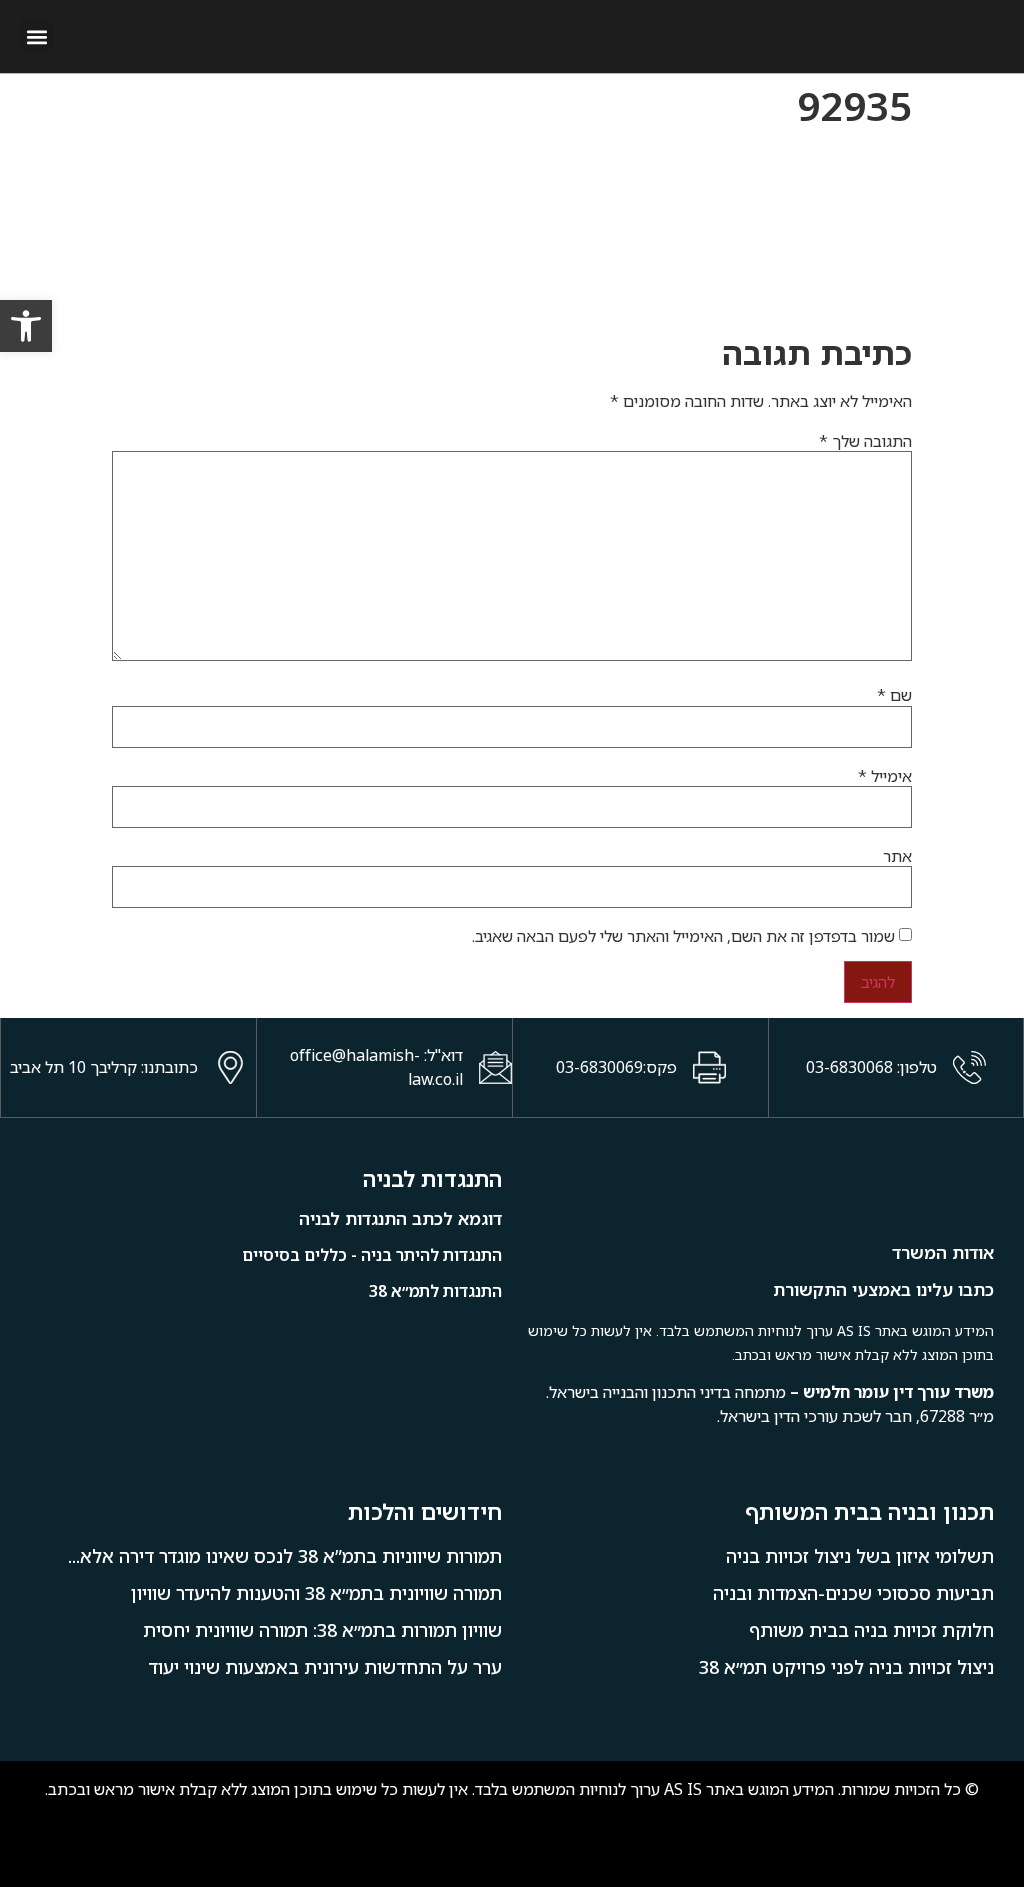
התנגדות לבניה (432, 1178)
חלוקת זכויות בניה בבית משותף (871, 1630)
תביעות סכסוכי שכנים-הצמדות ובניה (853, 1593)
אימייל (885, 776)
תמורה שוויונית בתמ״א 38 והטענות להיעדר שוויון (316, 1593)
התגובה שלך (865, 441)
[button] (36, 36)
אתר (897, 856)
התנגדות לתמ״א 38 (435, 1291)
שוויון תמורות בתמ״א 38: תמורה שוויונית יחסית (322, 1630)
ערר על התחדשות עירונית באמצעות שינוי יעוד (325, 1667)
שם (894, 695)
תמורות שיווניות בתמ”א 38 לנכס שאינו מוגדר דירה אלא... (285, 1556)
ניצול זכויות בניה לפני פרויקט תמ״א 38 (846, 1667)
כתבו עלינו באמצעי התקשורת (883, 1289)
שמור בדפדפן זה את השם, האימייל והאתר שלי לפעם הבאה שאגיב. (683, 936)
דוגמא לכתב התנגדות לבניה (400, 1218)
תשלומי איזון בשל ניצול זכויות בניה (860, 1556)
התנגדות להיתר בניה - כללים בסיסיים (372, 1255)
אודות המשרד (943, 1252)
